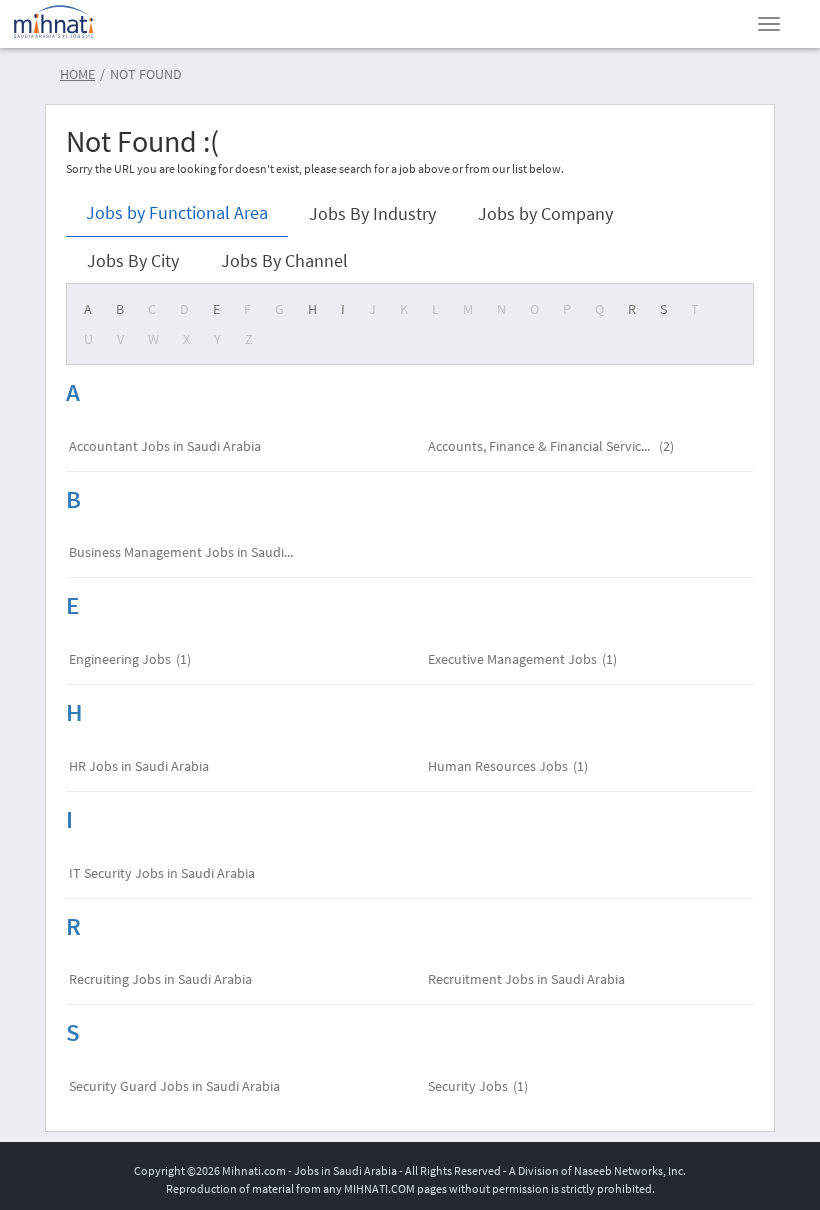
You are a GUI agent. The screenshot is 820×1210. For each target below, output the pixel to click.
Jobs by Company (545, 213)
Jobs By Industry (372, 213)
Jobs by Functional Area (177, 212)
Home (77, 74)
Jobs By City (133, 260)
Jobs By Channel (284, 260)
